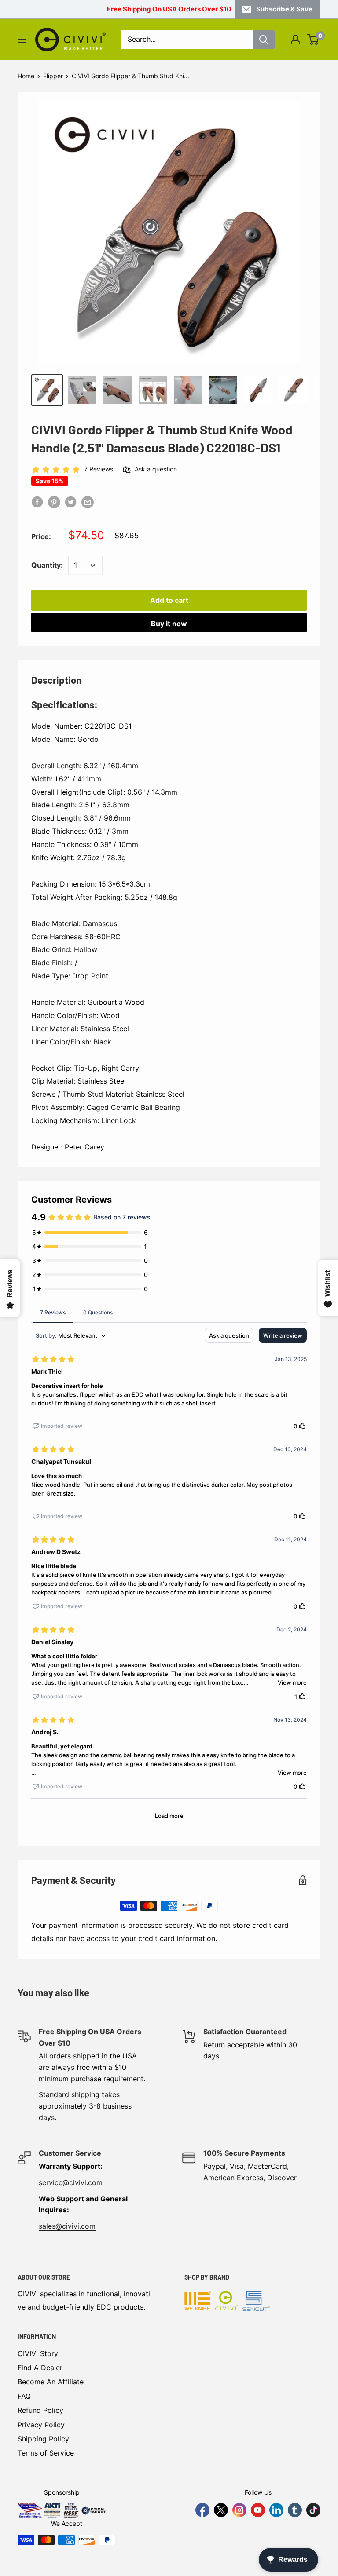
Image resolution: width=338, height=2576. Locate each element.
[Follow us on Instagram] (239, 2510)
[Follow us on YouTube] (258, 2510)
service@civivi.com (71, 2182)
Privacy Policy (41, 2425)
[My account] (295, 40)
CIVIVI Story (38, 2353)
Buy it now (169, 624)
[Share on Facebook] (37, 502)
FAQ (24, 2396)
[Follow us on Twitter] (221, 2510)
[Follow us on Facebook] (202, 2510)
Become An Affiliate (51, 2382)
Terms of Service (46, 2453)
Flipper (53, 76)
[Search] (264, 40)
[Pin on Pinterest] (54, 502)
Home (26, 76)
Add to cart (169, 600)
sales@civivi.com (67, 2226)
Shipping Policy (43, 2439)
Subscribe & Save (284, 9)
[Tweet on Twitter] (71, 502)
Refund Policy (40, 2410)
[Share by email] (88, 502)
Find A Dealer (40, 2368)
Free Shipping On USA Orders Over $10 (169, 9)
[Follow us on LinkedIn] (276, 2510)
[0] (313, 40)
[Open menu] (22, 39)
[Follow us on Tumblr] (295, 2510)
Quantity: (47, 565)
